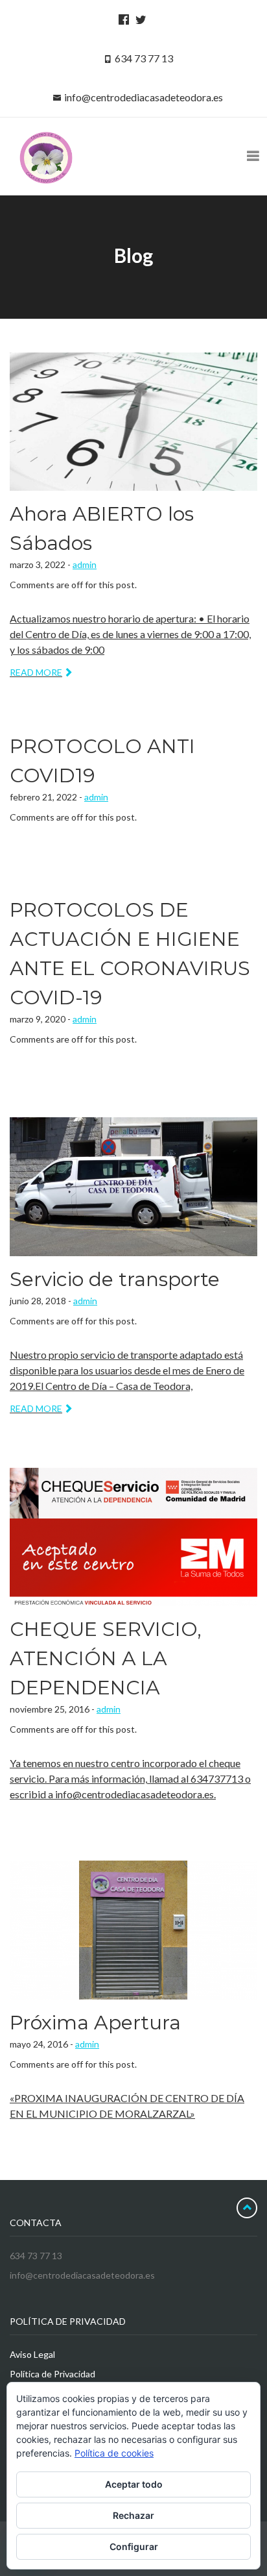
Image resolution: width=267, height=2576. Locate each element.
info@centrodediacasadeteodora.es (144, 97)
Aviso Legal (32, 2354)
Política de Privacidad (52, 2374)
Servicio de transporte (115, 1279)
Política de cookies (114, 2453)
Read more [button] (36, 672)
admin (85, 564)
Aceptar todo (134, 2484)
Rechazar (133, 2515)
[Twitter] (139, 19)
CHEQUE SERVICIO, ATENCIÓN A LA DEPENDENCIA (106, 1658)
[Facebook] (122, 19)
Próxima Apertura (95, 2023)
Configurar (134, 2546)
